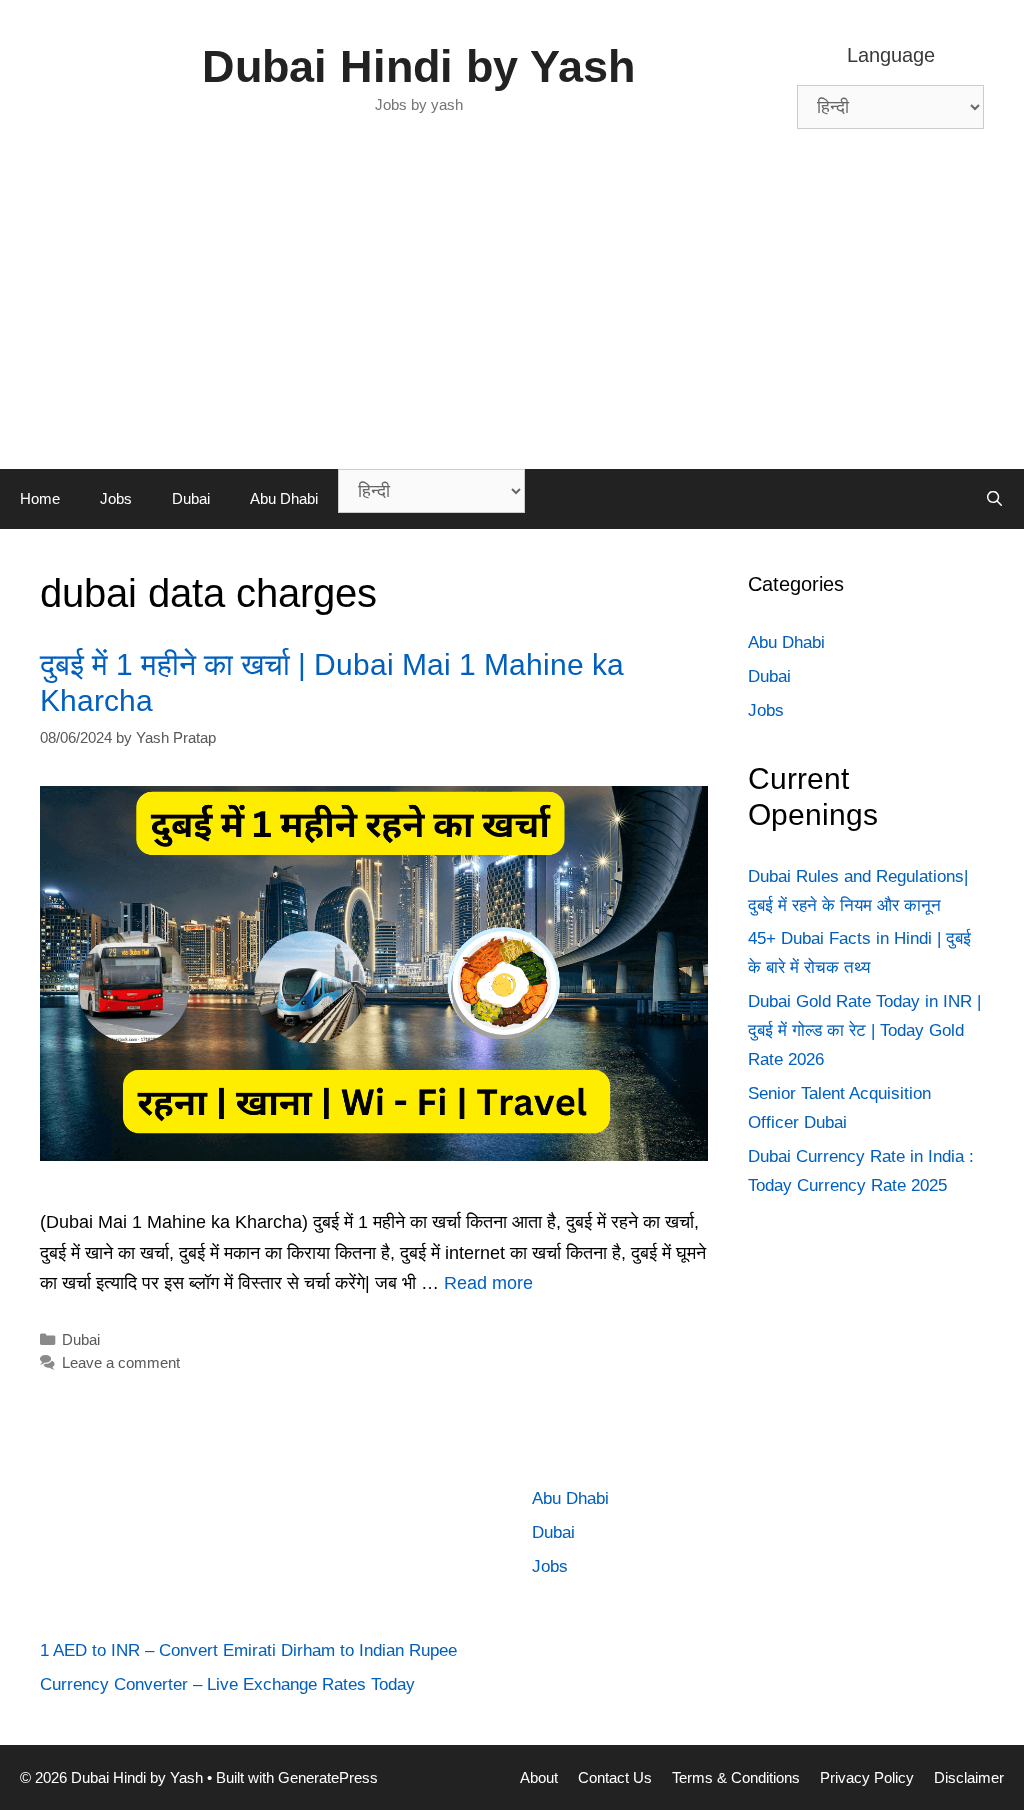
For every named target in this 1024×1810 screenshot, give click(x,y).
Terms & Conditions (736, 1777)
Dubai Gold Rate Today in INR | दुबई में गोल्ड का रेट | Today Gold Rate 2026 (864, 1030)
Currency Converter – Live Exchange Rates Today (227, 1684)
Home (40, 498)
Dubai (191, 498)
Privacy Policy (867, 1777)
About (539, 1777)
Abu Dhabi (284, 498)
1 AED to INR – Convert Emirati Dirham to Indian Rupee (248, 1650)
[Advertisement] (512, 319)
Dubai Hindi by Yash (418, 66)
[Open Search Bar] (994, 499)
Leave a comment (121, 1362)
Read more (488, 1283)
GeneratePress (328, 1777)
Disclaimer (969, 1777)
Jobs (116, 498)
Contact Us (615, 1777)
